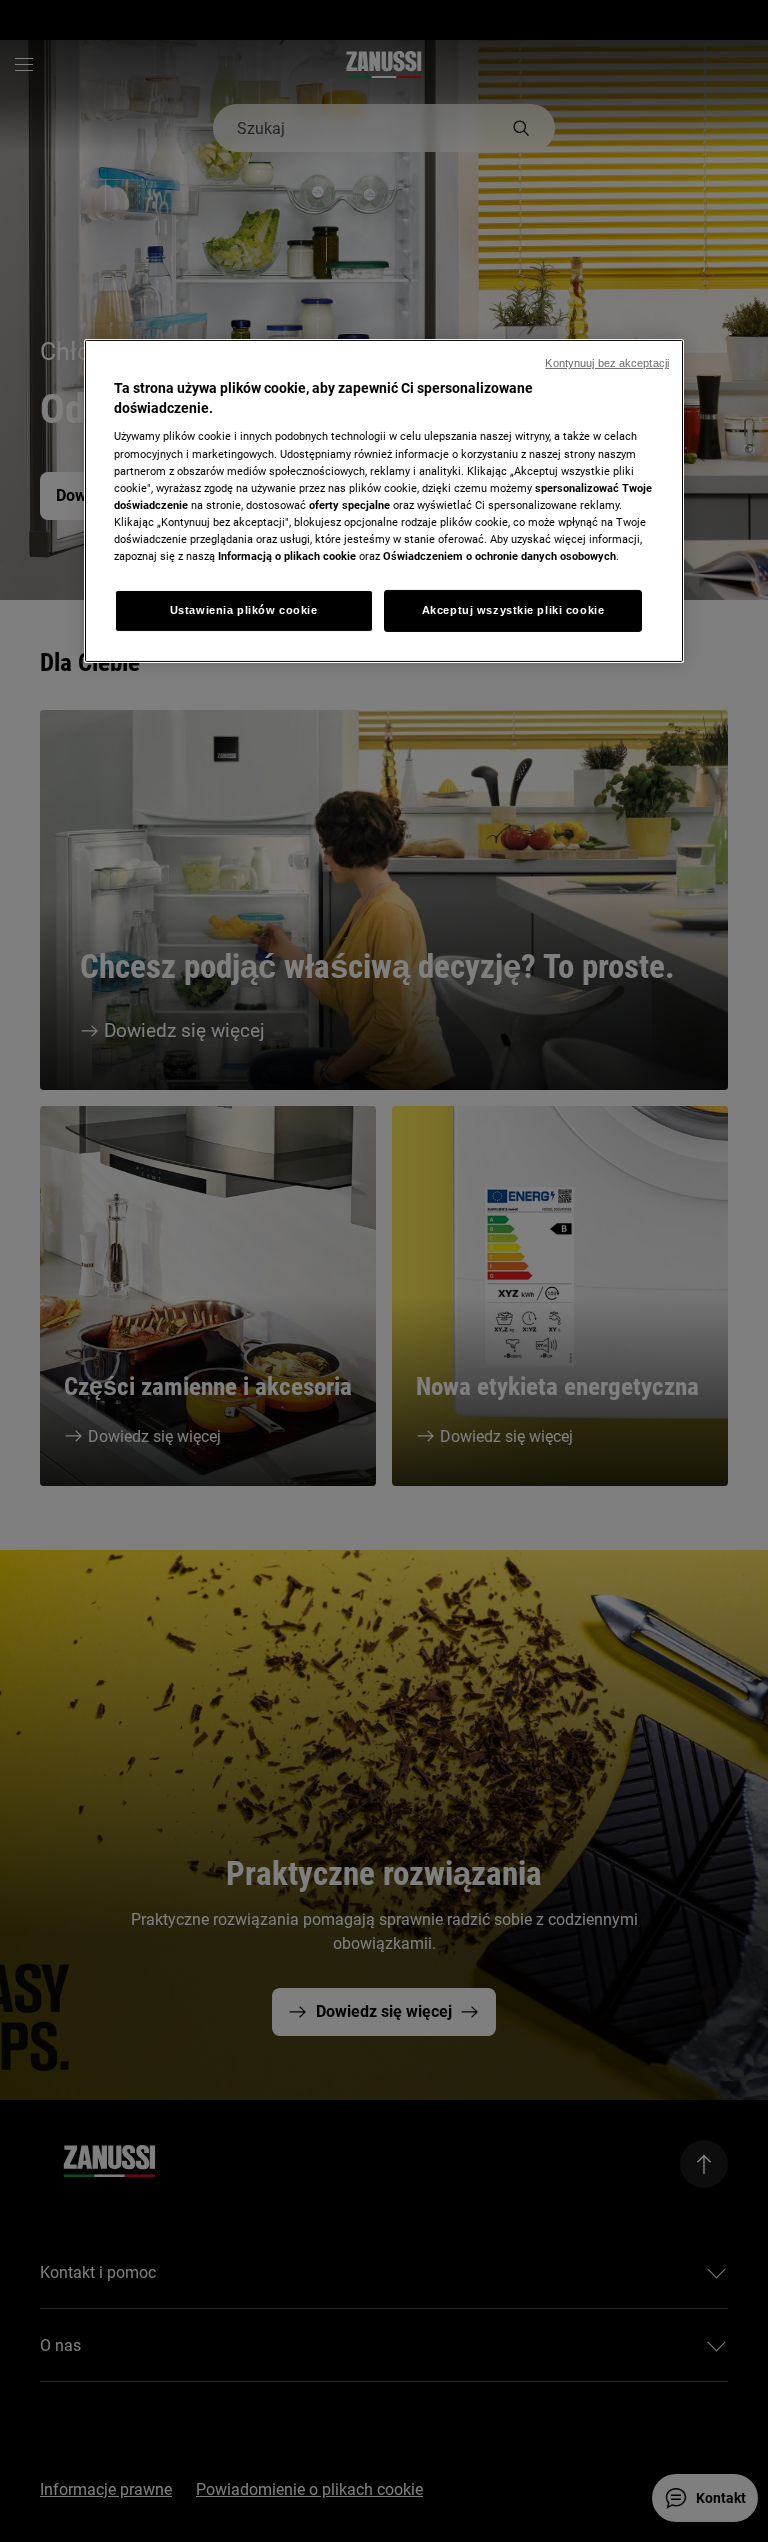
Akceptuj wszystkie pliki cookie (513, 610)
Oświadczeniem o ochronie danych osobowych (499, 556)
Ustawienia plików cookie (244, 610)
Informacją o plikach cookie (287, 556)
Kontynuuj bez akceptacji (607, 363)
